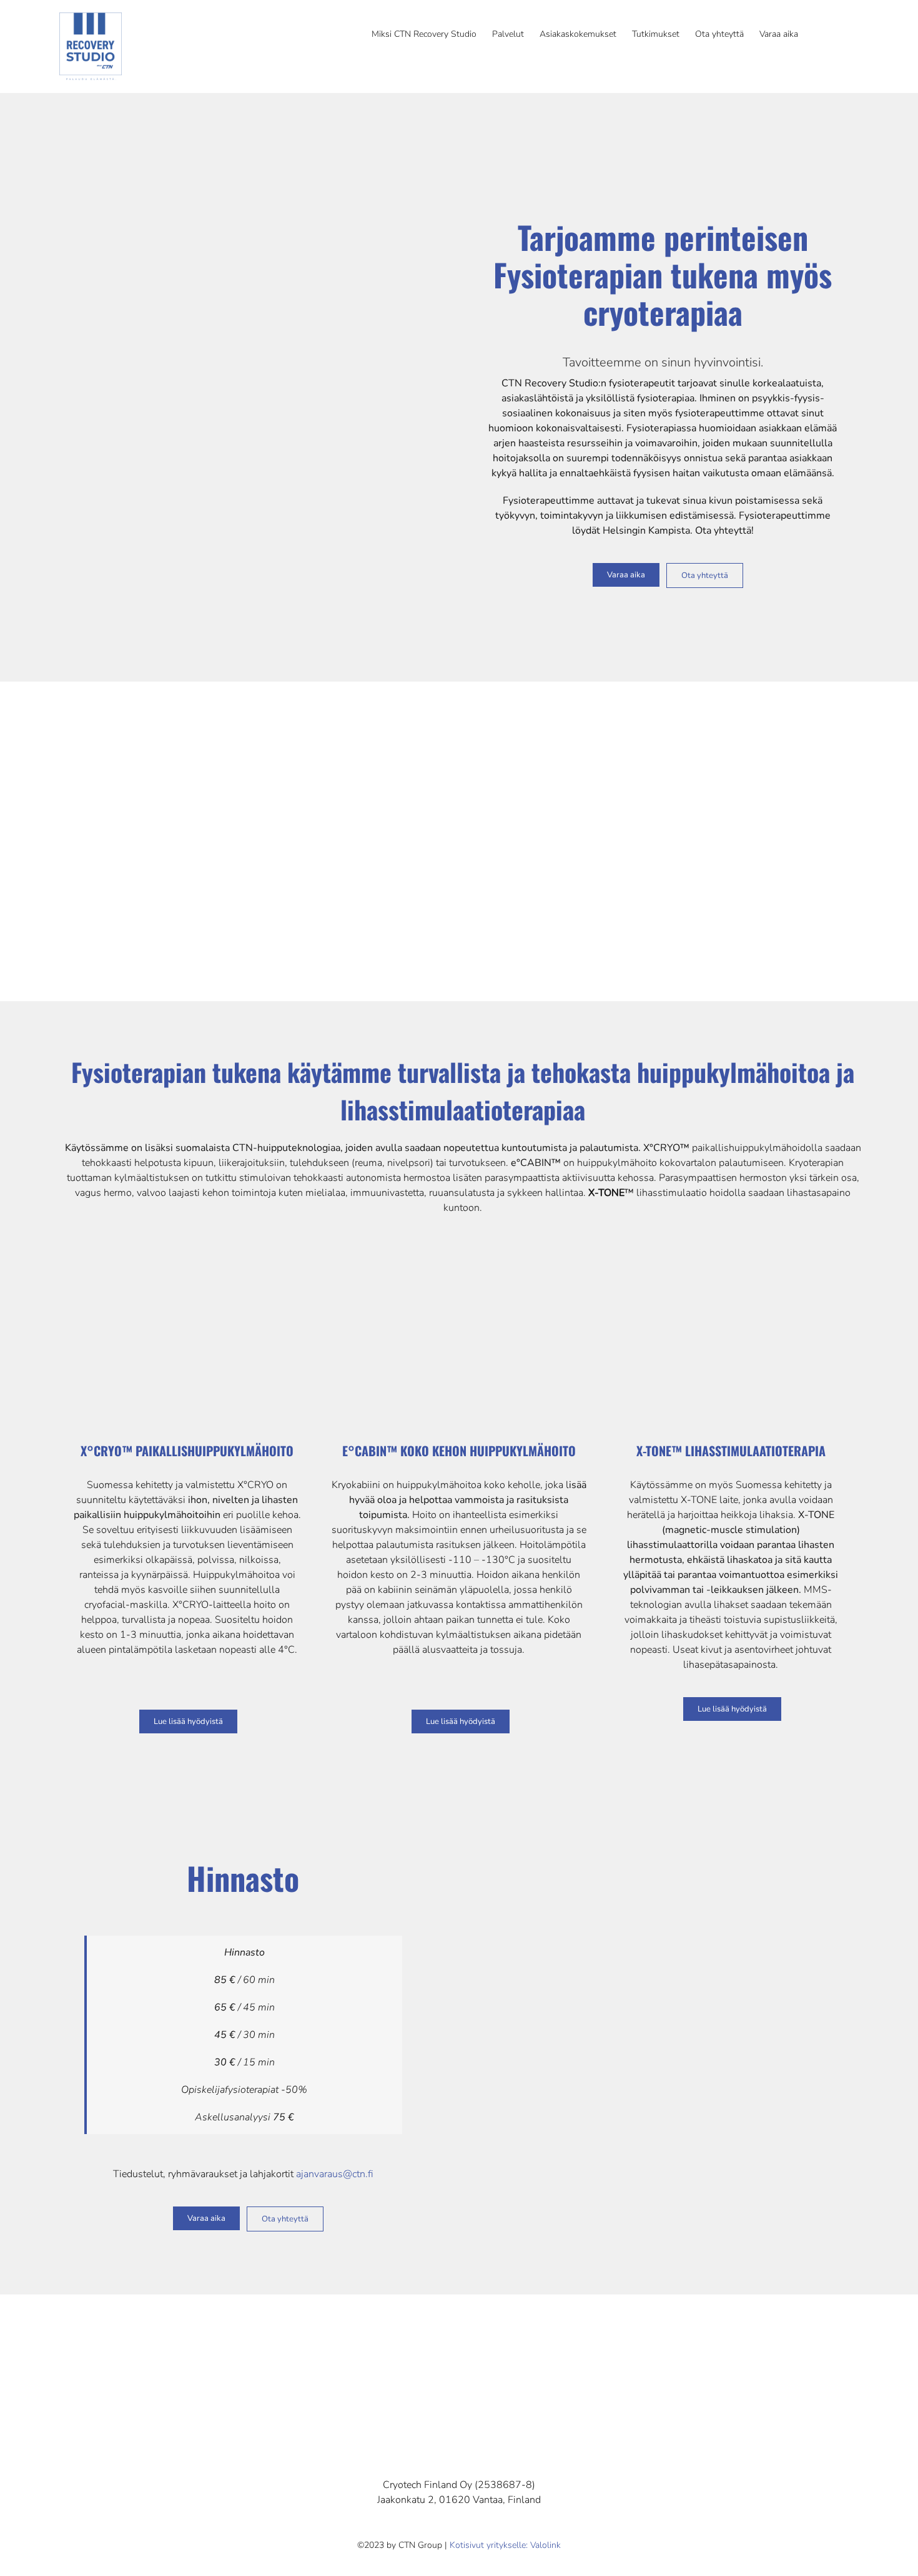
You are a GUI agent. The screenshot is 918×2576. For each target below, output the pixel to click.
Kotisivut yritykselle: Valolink (505, 2545)
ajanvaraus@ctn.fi (335, 2174)
